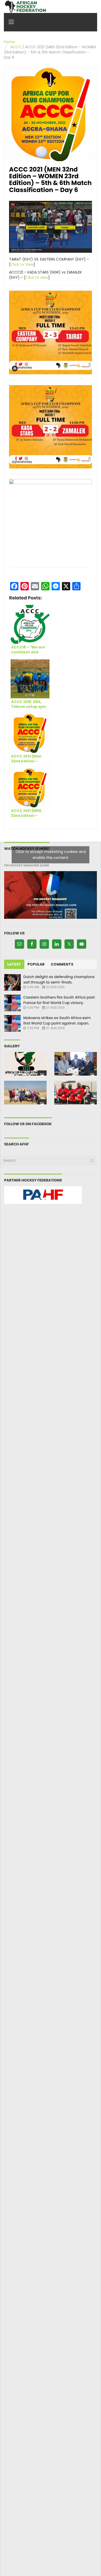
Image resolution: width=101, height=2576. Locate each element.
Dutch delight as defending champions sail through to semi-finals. (59, 979)
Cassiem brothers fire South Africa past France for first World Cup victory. (59, 1000)
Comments (62, 964)
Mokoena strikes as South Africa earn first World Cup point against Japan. (57, 1020)
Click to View (22, 264)
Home (9, 42)
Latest (14, 964)
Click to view (37, 277)
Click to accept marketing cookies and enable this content (51, 855)
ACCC (16, 47)
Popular (36, 964)
